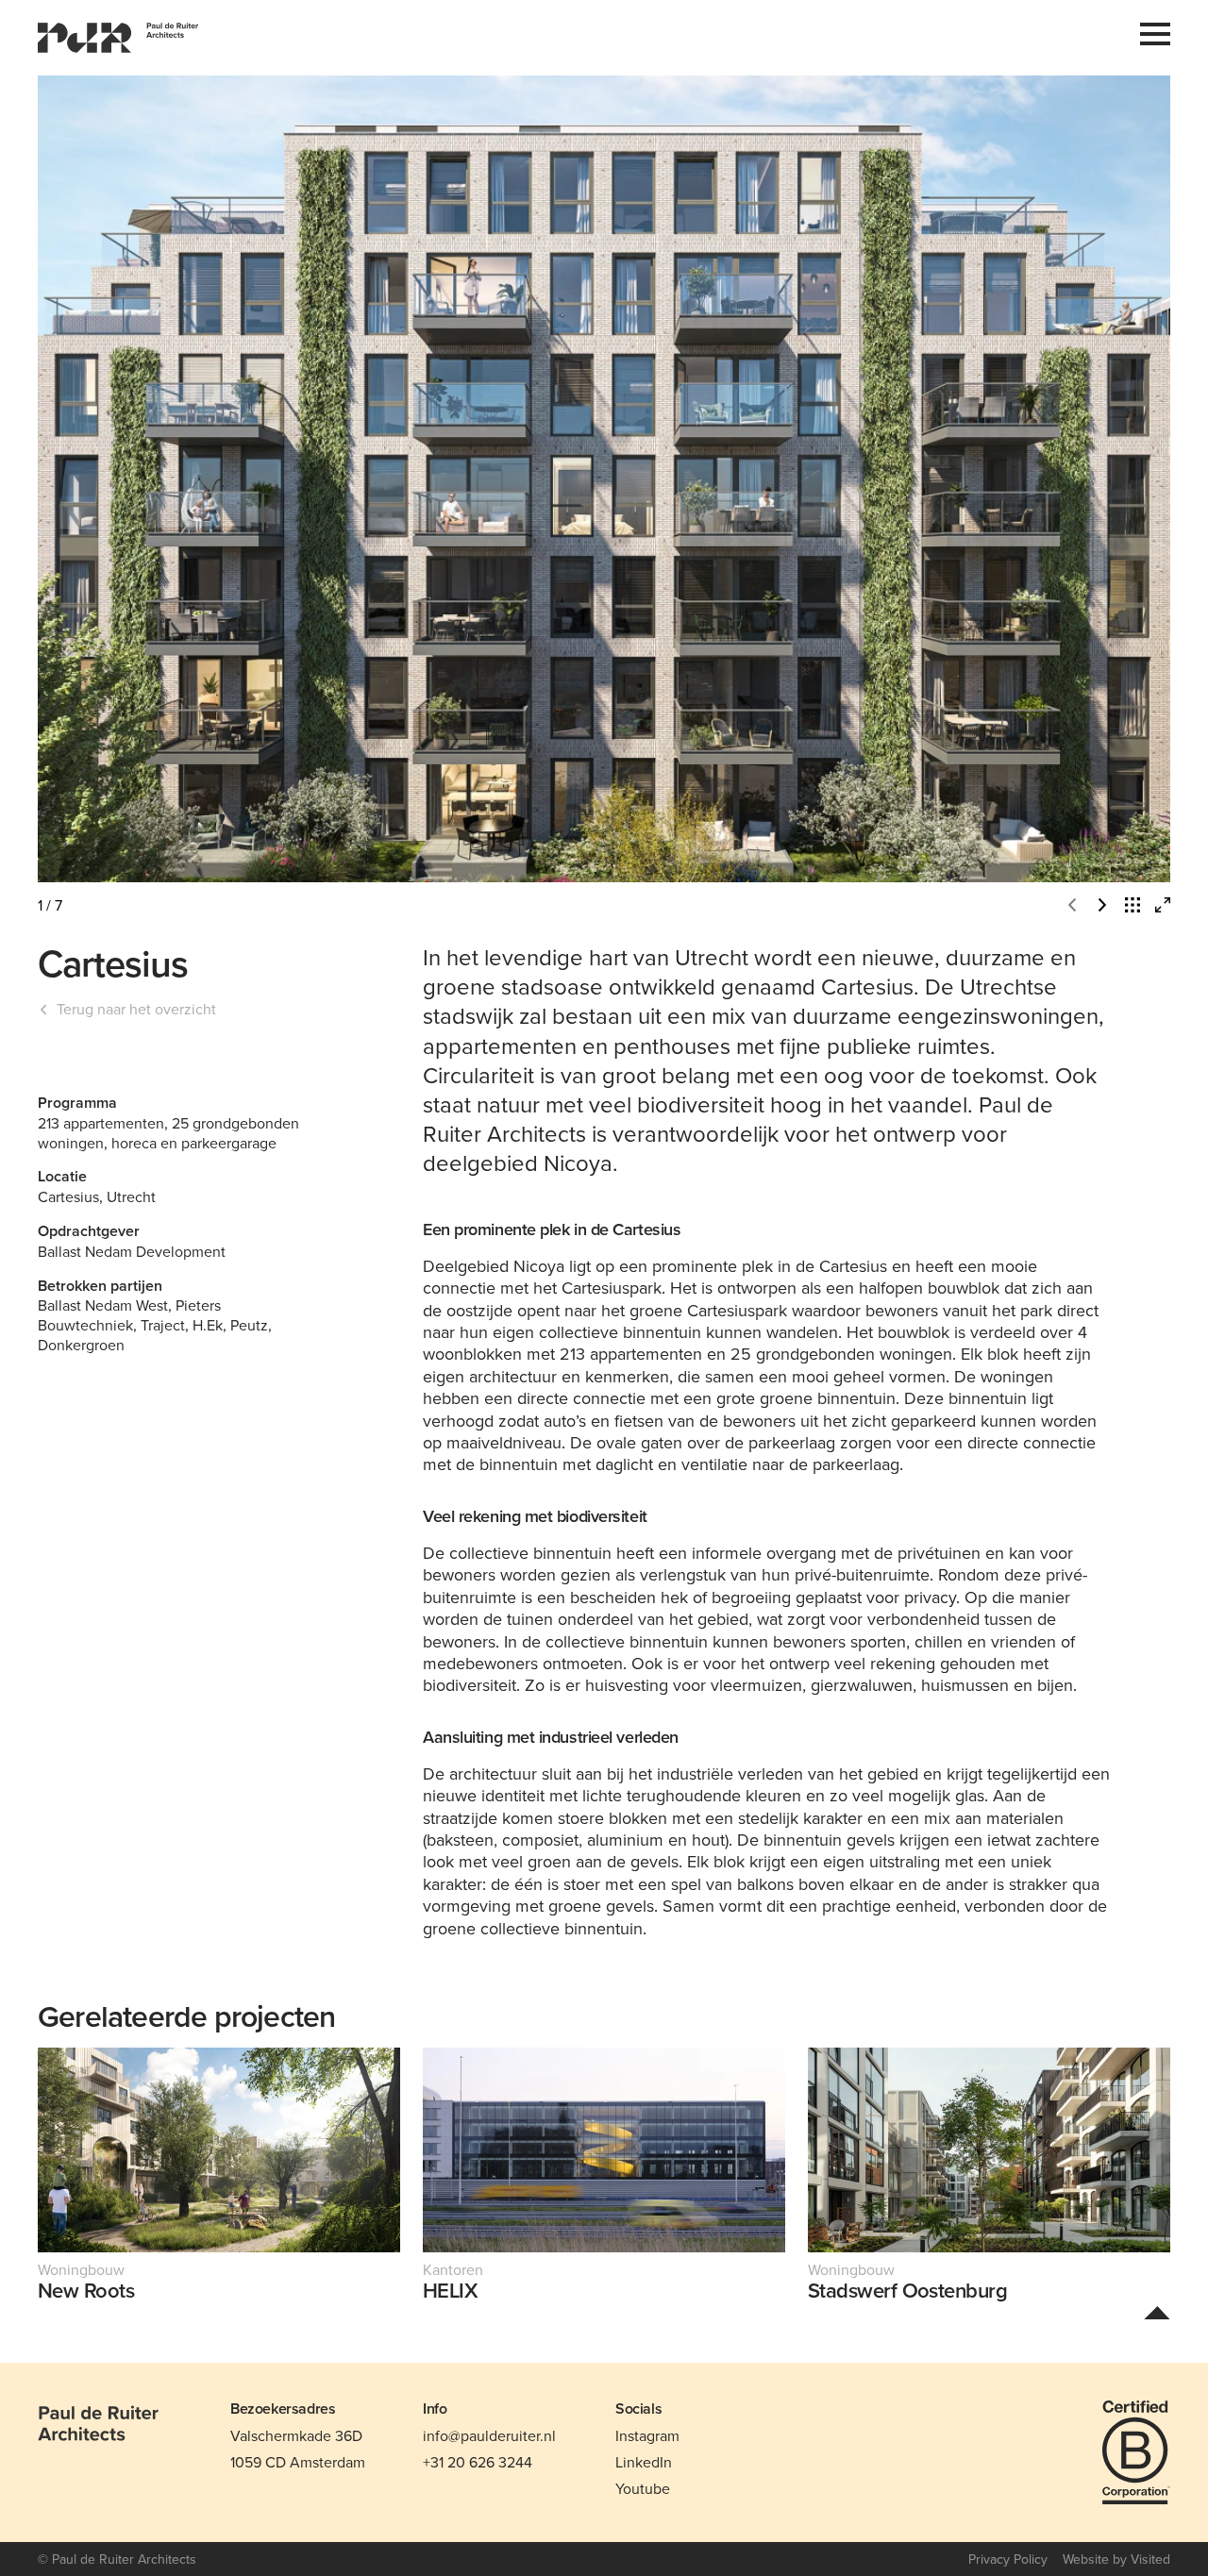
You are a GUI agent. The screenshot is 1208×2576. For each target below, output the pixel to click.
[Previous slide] (321, 479)
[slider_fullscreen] (1163, 905)
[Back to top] (1157, 2312)
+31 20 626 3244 (478, 2462)
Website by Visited (1116, 2559)
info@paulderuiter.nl (489, 2435)
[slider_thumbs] (1132, 905)
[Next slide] (887, 479)
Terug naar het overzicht (136, 1009)
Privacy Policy (1008, 2559)
